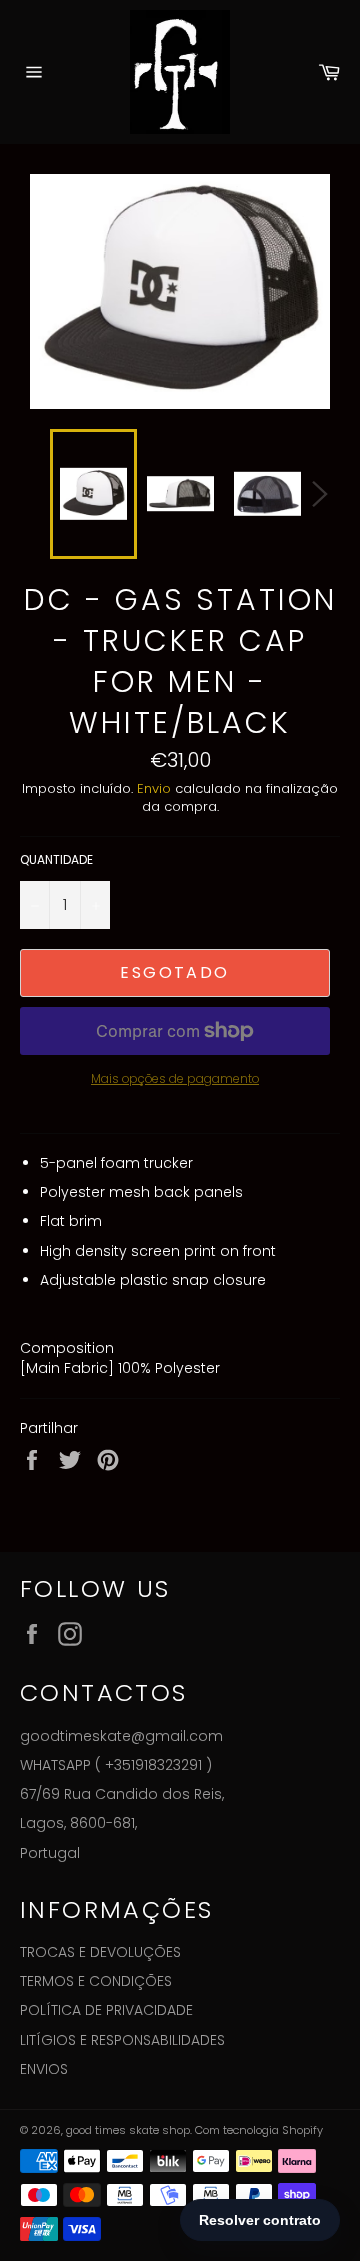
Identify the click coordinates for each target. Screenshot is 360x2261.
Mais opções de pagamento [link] (175, 1079)
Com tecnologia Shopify (259, 2130)
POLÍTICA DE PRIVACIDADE (106, 2010)
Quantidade (56, 860)
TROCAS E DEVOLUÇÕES (100, 1952)
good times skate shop (128, 2130)
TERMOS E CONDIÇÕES (96, 1981)
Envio (154, 788)
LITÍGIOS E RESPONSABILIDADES (122, 2040)
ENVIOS (44, 2069)
